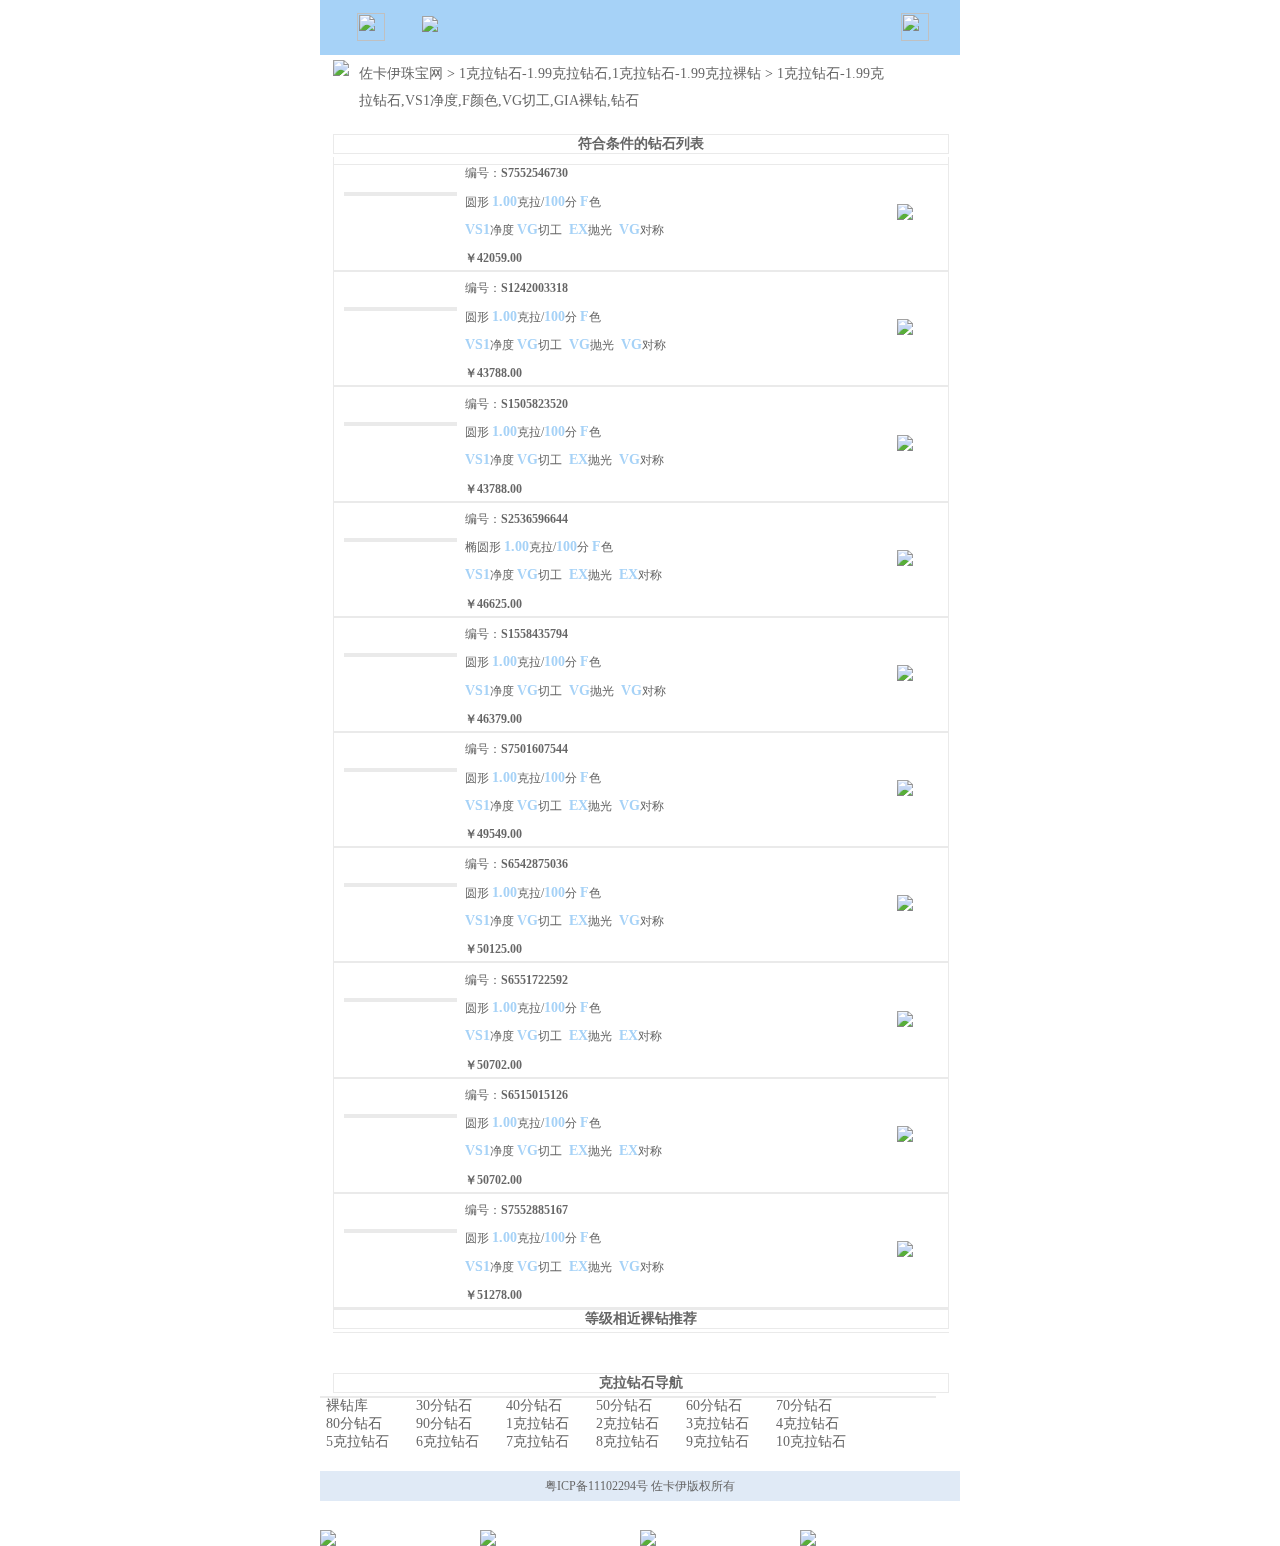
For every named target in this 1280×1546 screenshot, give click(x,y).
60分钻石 (714, 1405)
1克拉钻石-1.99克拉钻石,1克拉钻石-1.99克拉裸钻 (612, 73)
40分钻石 (534, 1405)
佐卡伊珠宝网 (401, 73)
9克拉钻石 (717, 1441)
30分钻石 (444, 1405)
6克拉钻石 (447, 1441)
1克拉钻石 (537, 1423)
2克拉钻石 (627, 1423)
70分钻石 (804, 1405)
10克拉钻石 (811, 1441)
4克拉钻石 (807, 1423)
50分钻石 (624, 1405)
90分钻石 (444, 1423)
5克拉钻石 (357, 1441)
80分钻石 (354, 1423)
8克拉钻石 (627, 1441)
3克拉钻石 (717, 1423)
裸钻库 (347, 1405)
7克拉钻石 (537, 1441)
